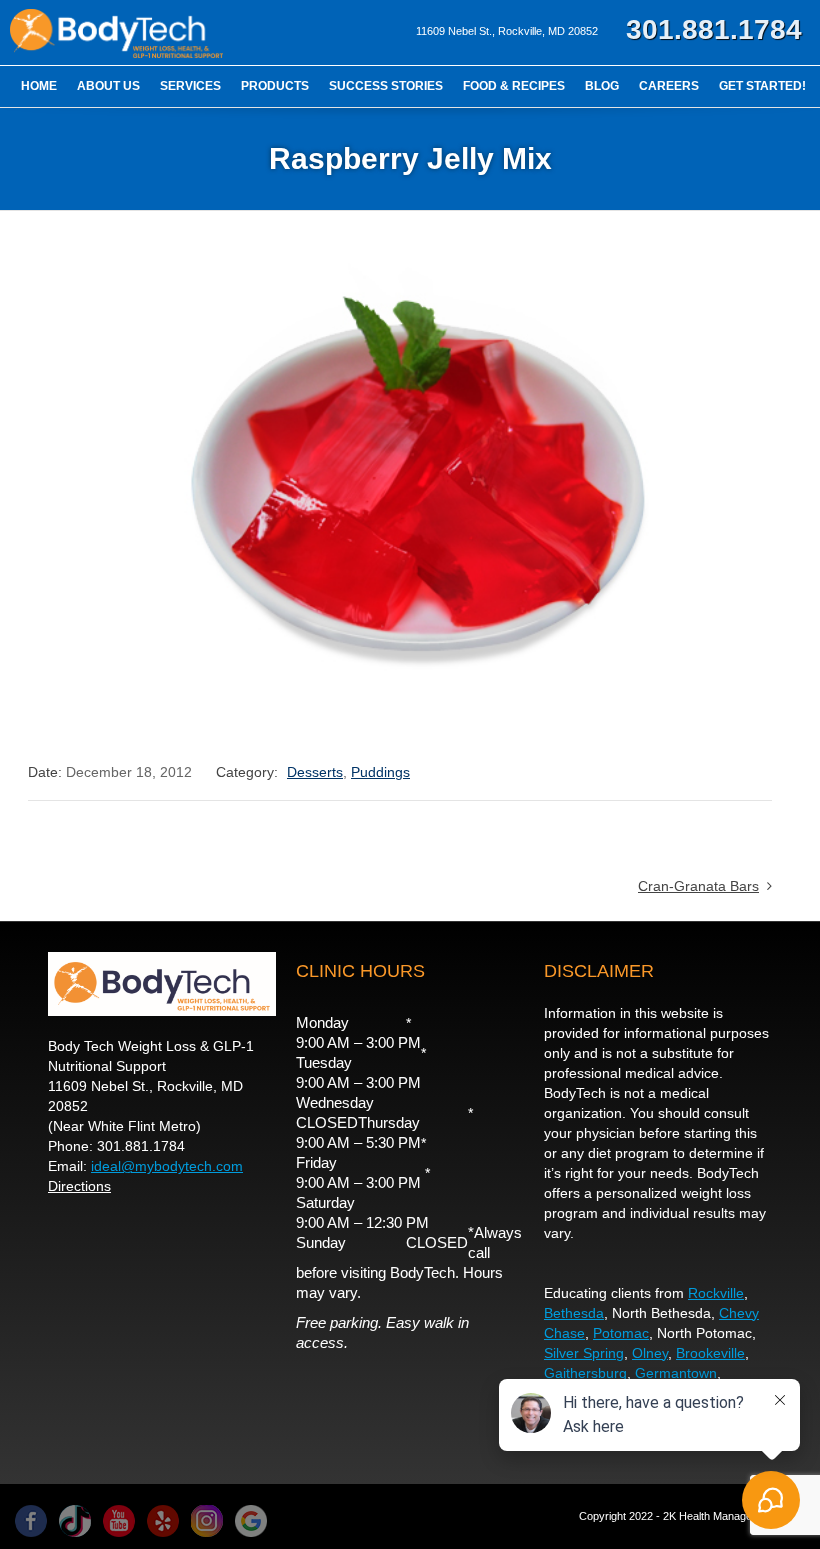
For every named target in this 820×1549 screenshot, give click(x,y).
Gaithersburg (585, 1373)
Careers (669, 86)
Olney (650, 1353)
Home (39, 86)
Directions (79, 1186)
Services (190, 86)
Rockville (716, 1293)
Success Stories (386, 86)
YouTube (119, 1521)
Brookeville (710, 1353)
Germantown (676, 1373)
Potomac (621, 1333)
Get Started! (762, 86)
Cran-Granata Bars (698, 886)
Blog (602, 86)
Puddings (380, 772)
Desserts (315, 772)
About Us (108, 86)
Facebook (31, 1521)
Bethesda (574, 1313)
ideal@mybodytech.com (167, 1166)
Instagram (207, 1521)
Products (275, 86)
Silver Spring (584, 1353)
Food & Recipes (514, 86)
